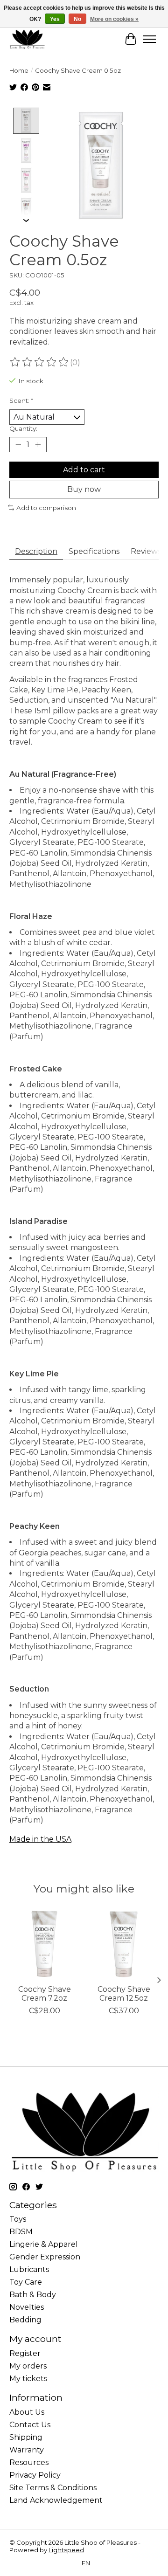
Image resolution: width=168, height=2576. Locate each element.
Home (19, 70)
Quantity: (23, 428)
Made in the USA (40, 1839)
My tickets (28, 2379)
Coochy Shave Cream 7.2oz (45, 1994)
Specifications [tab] (94, 551)
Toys (18, 2219)
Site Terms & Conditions (53, 2488)
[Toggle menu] (149, 39)
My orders (28, 2366)
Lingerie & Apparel (44, 2244)
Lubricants (29, 2269)
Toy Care (26, 2282)
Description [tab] (36, 551)
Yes (55, 19)
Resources (29, 2462)
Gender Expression (45, 2257)
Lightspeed (66, 2550)
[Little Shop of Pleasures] (27, 39)
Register (25, 2353)
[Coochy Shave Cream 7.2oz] (44, 1944)
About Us (27, 2412)
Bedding (25, 2320)
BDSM (21, 2232)
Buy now (84, 489)
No (77, 19)
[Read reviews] (40, 362)
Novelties (27, 2307)
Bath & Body (33, 2295)
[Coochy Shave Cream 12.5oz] (124, 1944)
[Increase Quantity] (38, 445)
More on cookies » (114, 19)
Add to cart (84, 470)
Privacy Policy (35, 2475)
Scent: (21, 401)
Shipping (26, 2437)
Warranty (27, 2450)
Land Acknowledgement (56, 2500)
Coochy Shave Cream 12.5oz (124, 1994)
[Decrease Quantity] (18, 445)
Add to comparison (46, 508)
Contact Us (30, 2425)
